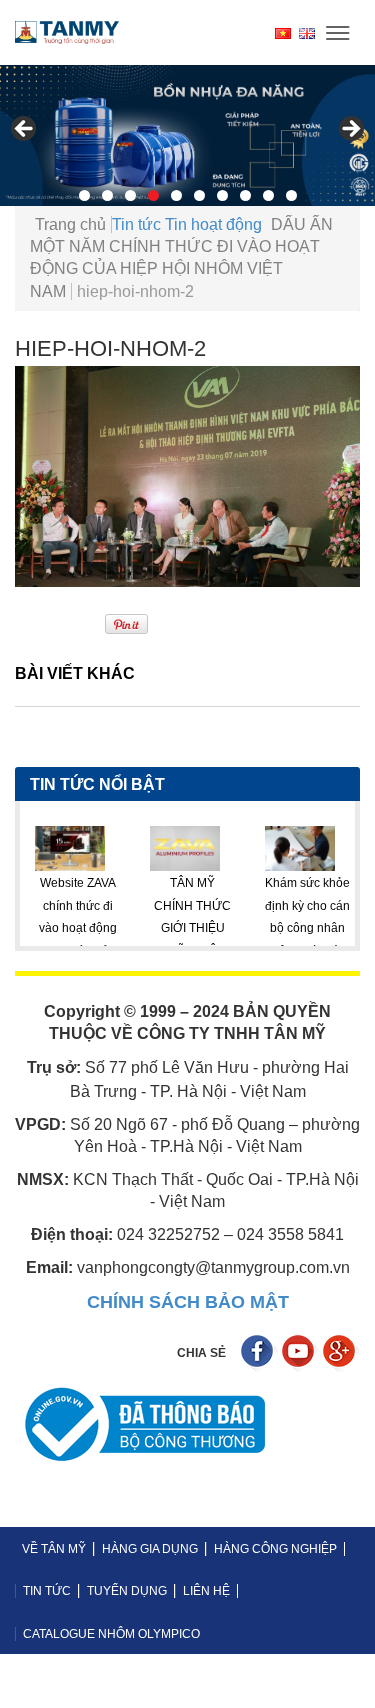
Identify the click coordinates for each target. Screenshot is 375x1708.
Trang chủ (70, 224)
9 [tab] (268, 195)
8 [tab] (245, 195)
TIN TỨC (47, 1591)
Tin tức (136, 224)
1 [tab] (84, 195)
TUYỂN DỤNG (127, 1591)
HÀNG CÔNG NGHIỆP (275, 1549)
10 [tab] (291, 195)
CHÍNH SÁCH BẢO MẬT (188, 1302)
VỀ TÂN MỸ (54, 1549)
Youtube (300, 1353)
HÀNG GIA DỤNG (150, 1549)
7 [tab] (222, 195)
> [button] (350, 130)
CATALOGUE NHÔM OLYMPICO (111, 1634)
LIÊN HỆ (206, 1591)
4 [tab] (153, 195)
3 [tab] (130, 195)
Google (341, 1353)
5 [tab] (176, 195)
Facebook (259, 1353)
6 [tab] (199, 195)
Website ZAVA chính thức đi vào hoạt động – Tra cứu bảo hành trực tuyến (43, 928)
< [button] (25, 130)
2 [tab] (107, 195)
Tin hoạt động (213, 224)
